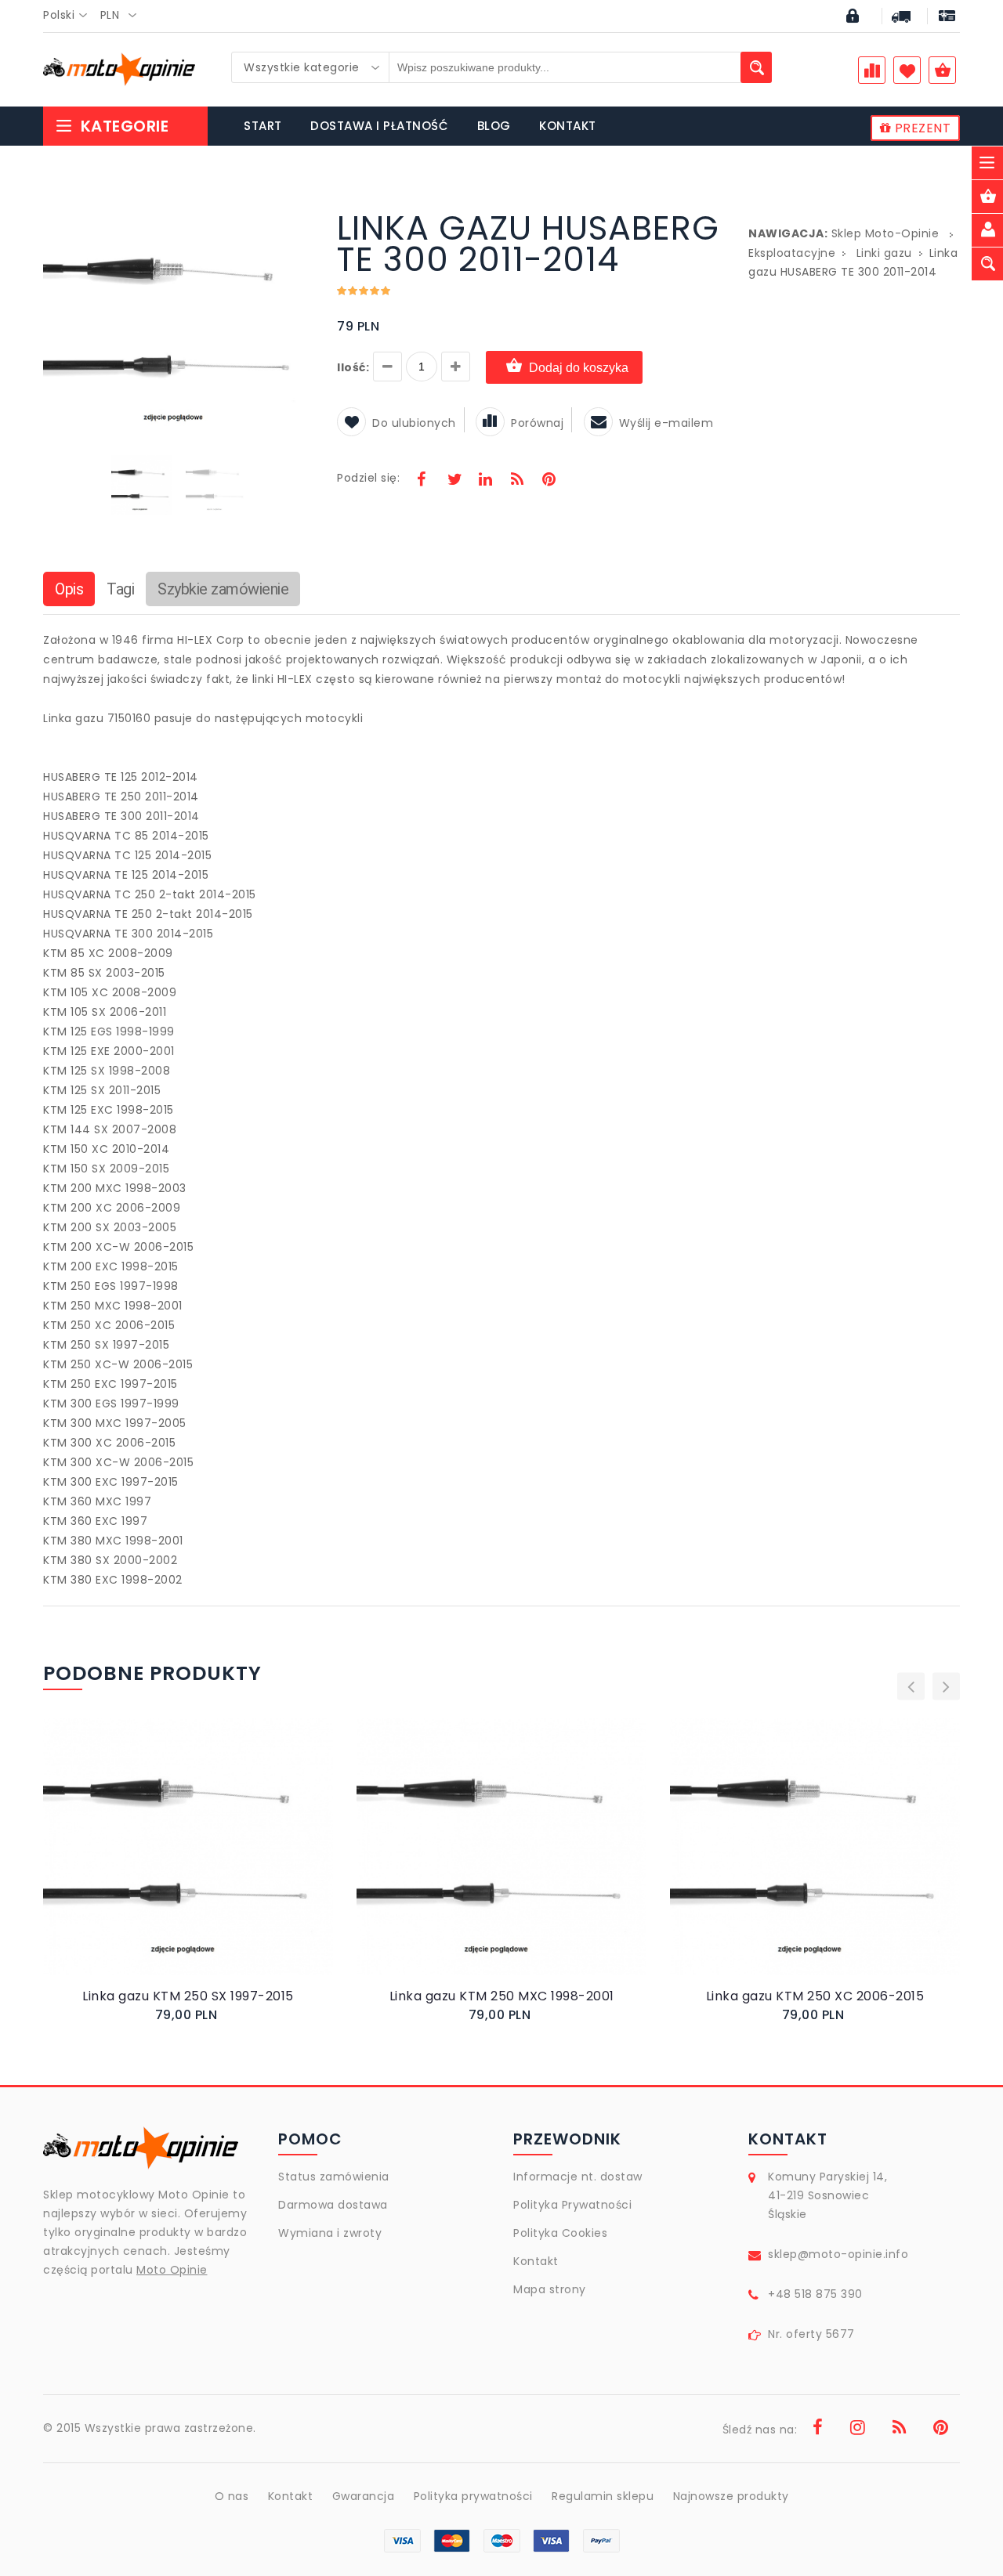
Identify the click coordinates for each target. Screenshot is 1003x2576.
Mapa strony (550, 2289)
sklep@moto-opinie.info (838, 2254)
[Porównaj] (225, 1862)
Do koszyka (175, 1863)
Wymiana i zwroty (330, 2233)
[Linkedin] (485, 481)
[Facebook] (422, 481)
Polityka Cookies (560, 2233)
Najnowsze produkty (731, 2496)
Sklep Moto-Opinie (885, 233)
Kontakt (536, 2261)
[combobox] (70, 16)
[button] (299, 215)
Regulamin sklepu (603, 2496)
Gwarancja (364, 2496)
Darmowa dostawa (333, 2205)
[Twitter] (454, 481)
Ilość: (353, 367)
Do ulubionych (414, 423)
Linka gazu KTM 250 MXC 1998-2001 (502, 1996)
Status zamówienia (334, 2177)
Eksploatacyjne (792, 253)
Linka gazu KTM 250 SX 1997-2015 (188, 1996)
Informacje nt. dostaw (578, 2177)
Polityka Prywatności (572, 2205)
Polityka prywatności (473, 2496)
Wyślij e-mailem (666, 423)
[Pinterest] (549, 481)
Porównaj (537, 423)
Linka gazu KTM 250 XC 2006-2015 (815, 1996)
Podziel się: (368, 478)
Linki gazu (884, 253)
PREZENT (921, 128)
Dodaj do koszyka (579, 368)
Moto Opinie (172, 2270)
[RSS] (517, 481)
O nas (232, 2496)
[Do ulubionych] (207, 1862)
